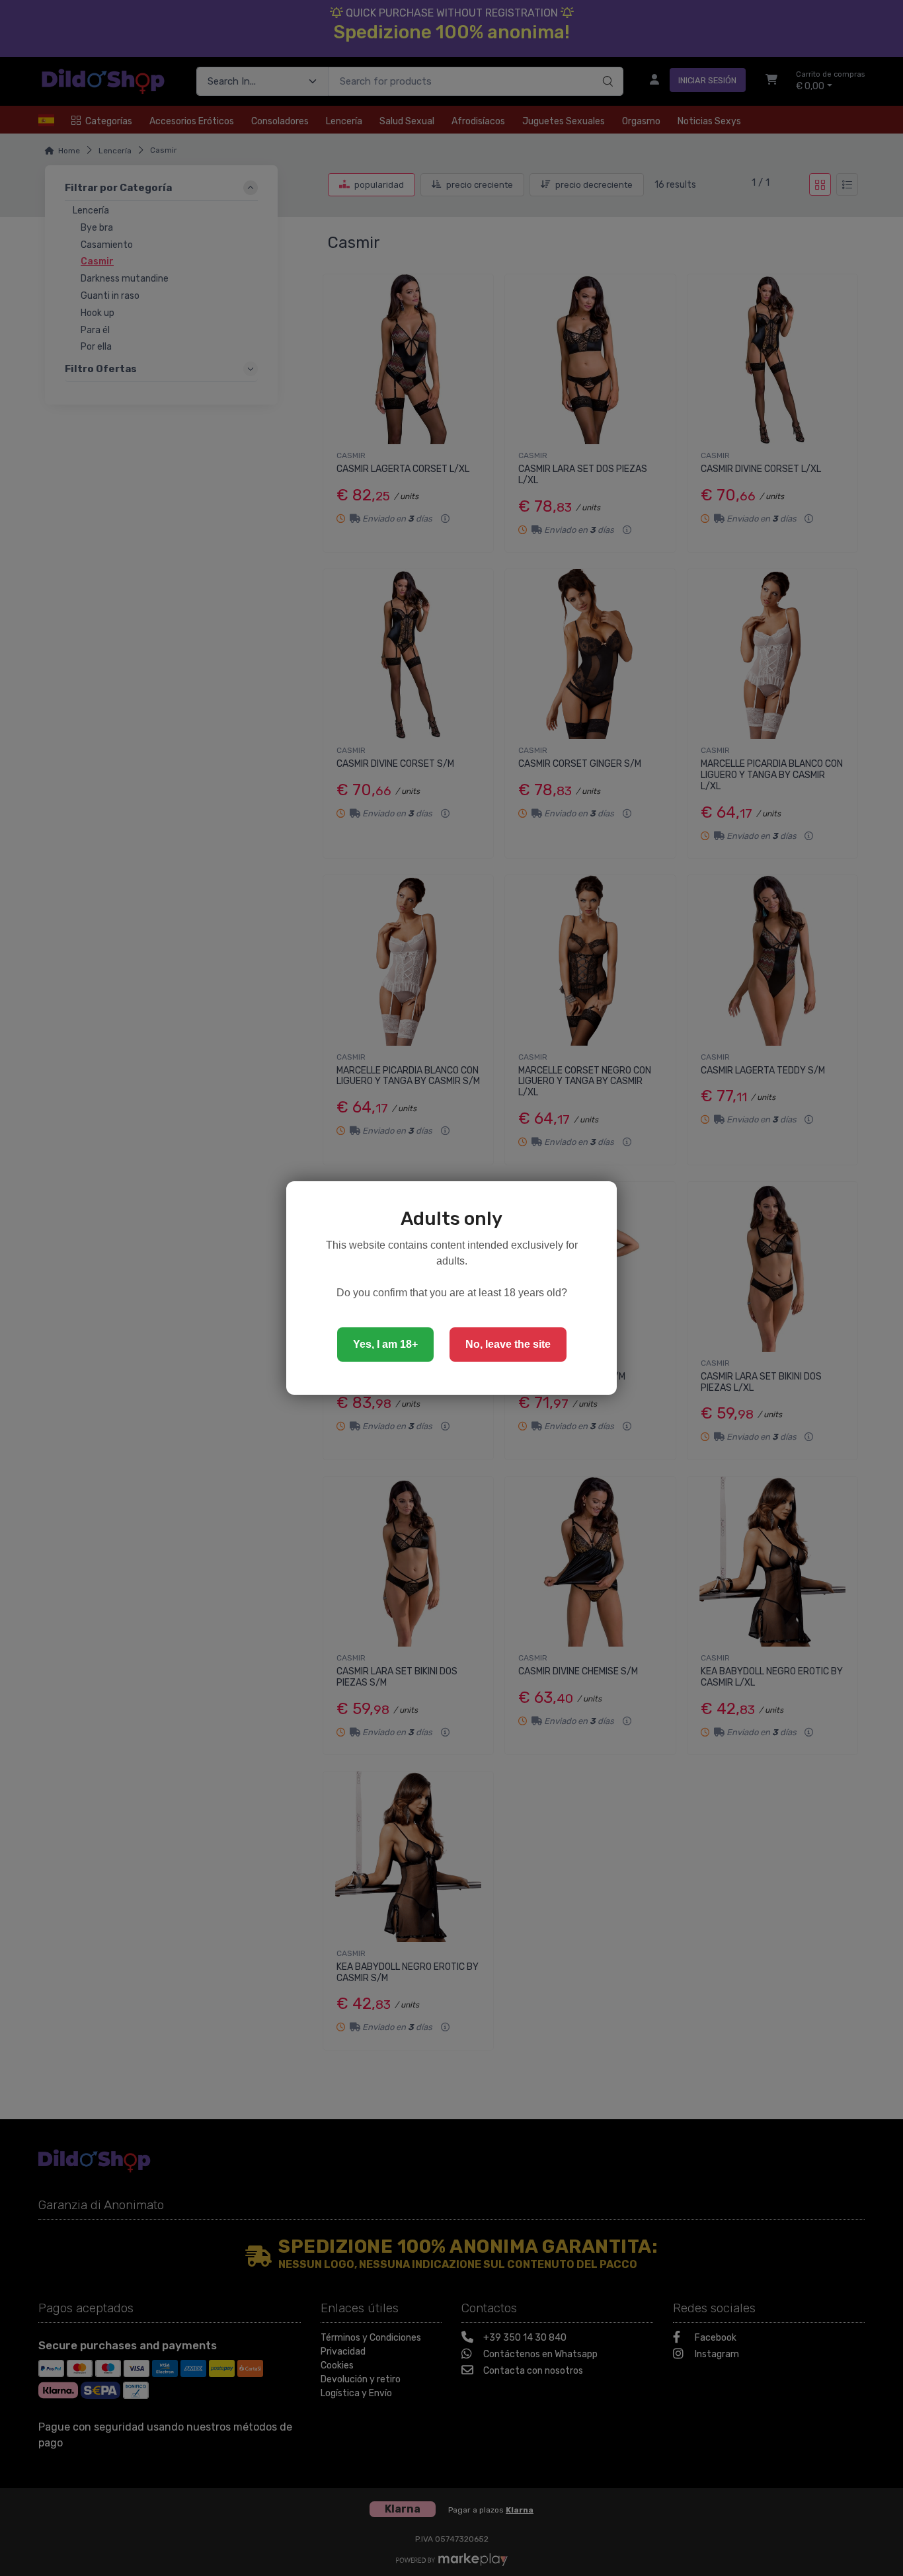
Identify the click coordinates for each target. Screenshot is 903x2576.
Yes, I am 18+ (385, 1344)
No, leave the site (508, 1344)
